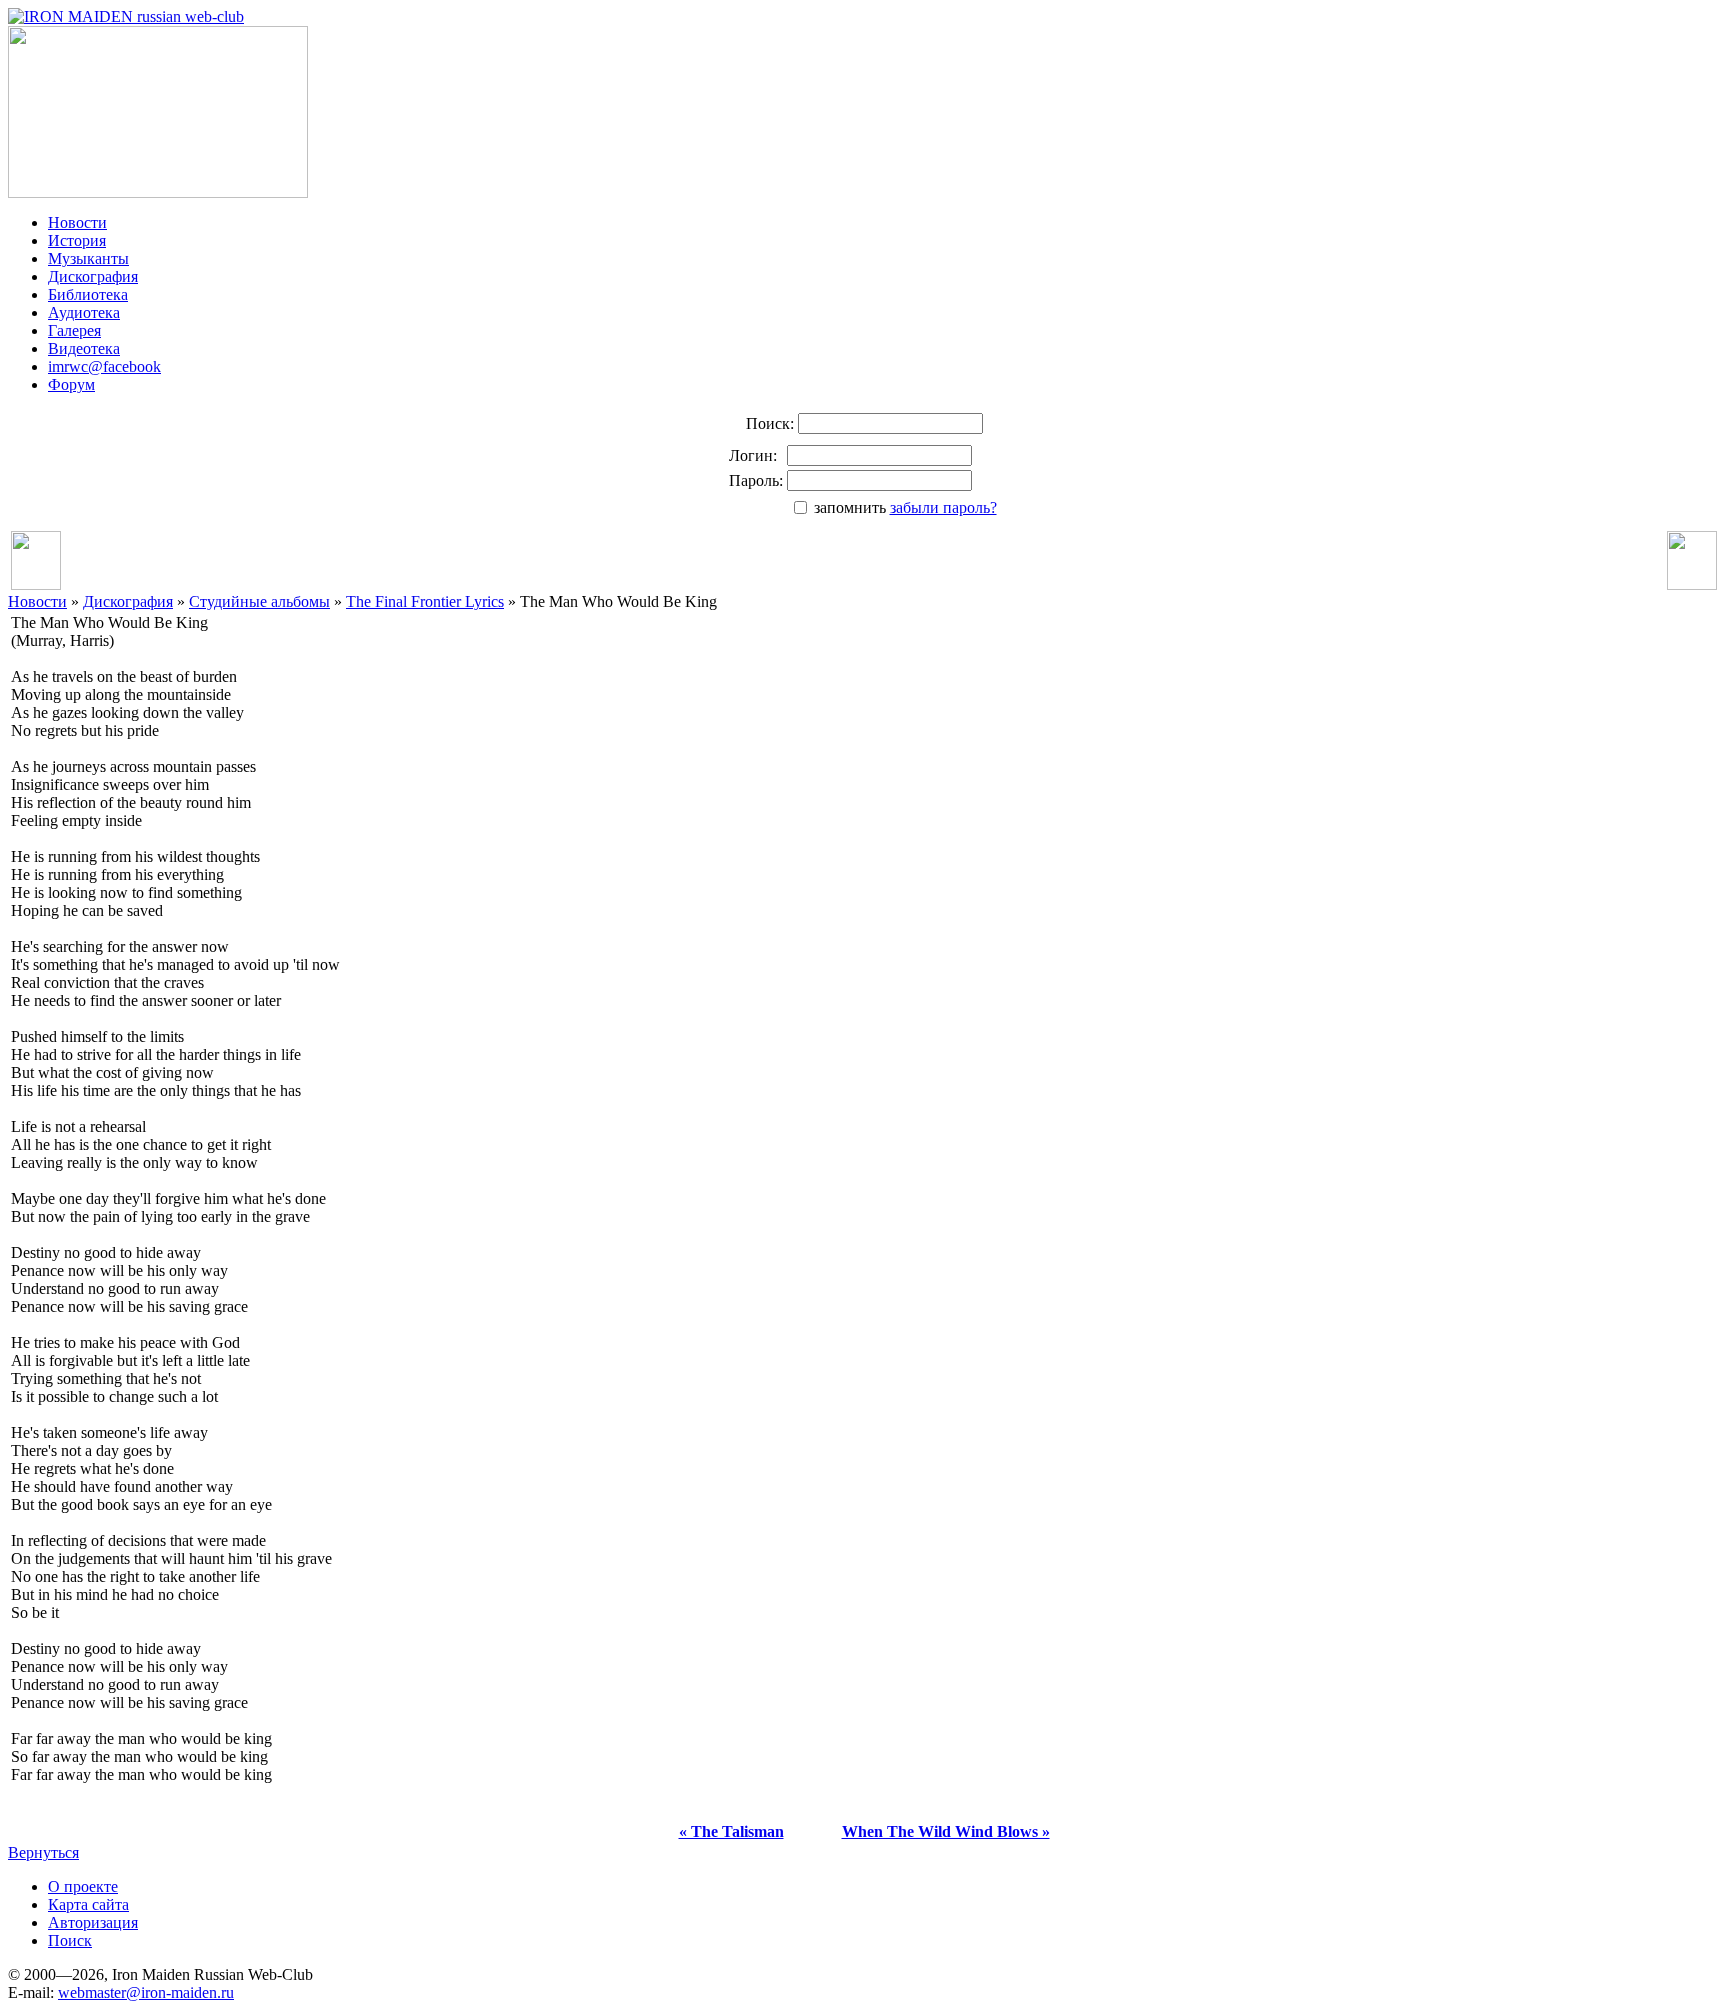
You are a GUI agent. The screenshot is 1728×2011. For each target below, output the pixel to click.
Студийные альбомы (259, 601)
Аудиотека (84, 312)
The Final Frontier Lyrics (425, 601)
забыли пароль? (943, 507)
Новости (77, 222)
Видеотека (84, 348)
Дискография (93, 276)
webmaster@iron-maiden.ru (146, 1992)
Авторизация (93, 1922)
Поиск (70, 1940)
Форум (71, 384)
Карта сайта (88, 1904)
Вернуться (43, 1852)
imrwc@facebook (104, 366)
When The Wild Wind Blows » (946, 1831)
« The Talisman (731, 1831)
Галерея (74, 330)
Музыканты (88, 258)
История (77, 240)
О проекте (83, 1886)
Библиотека (88, 294)
